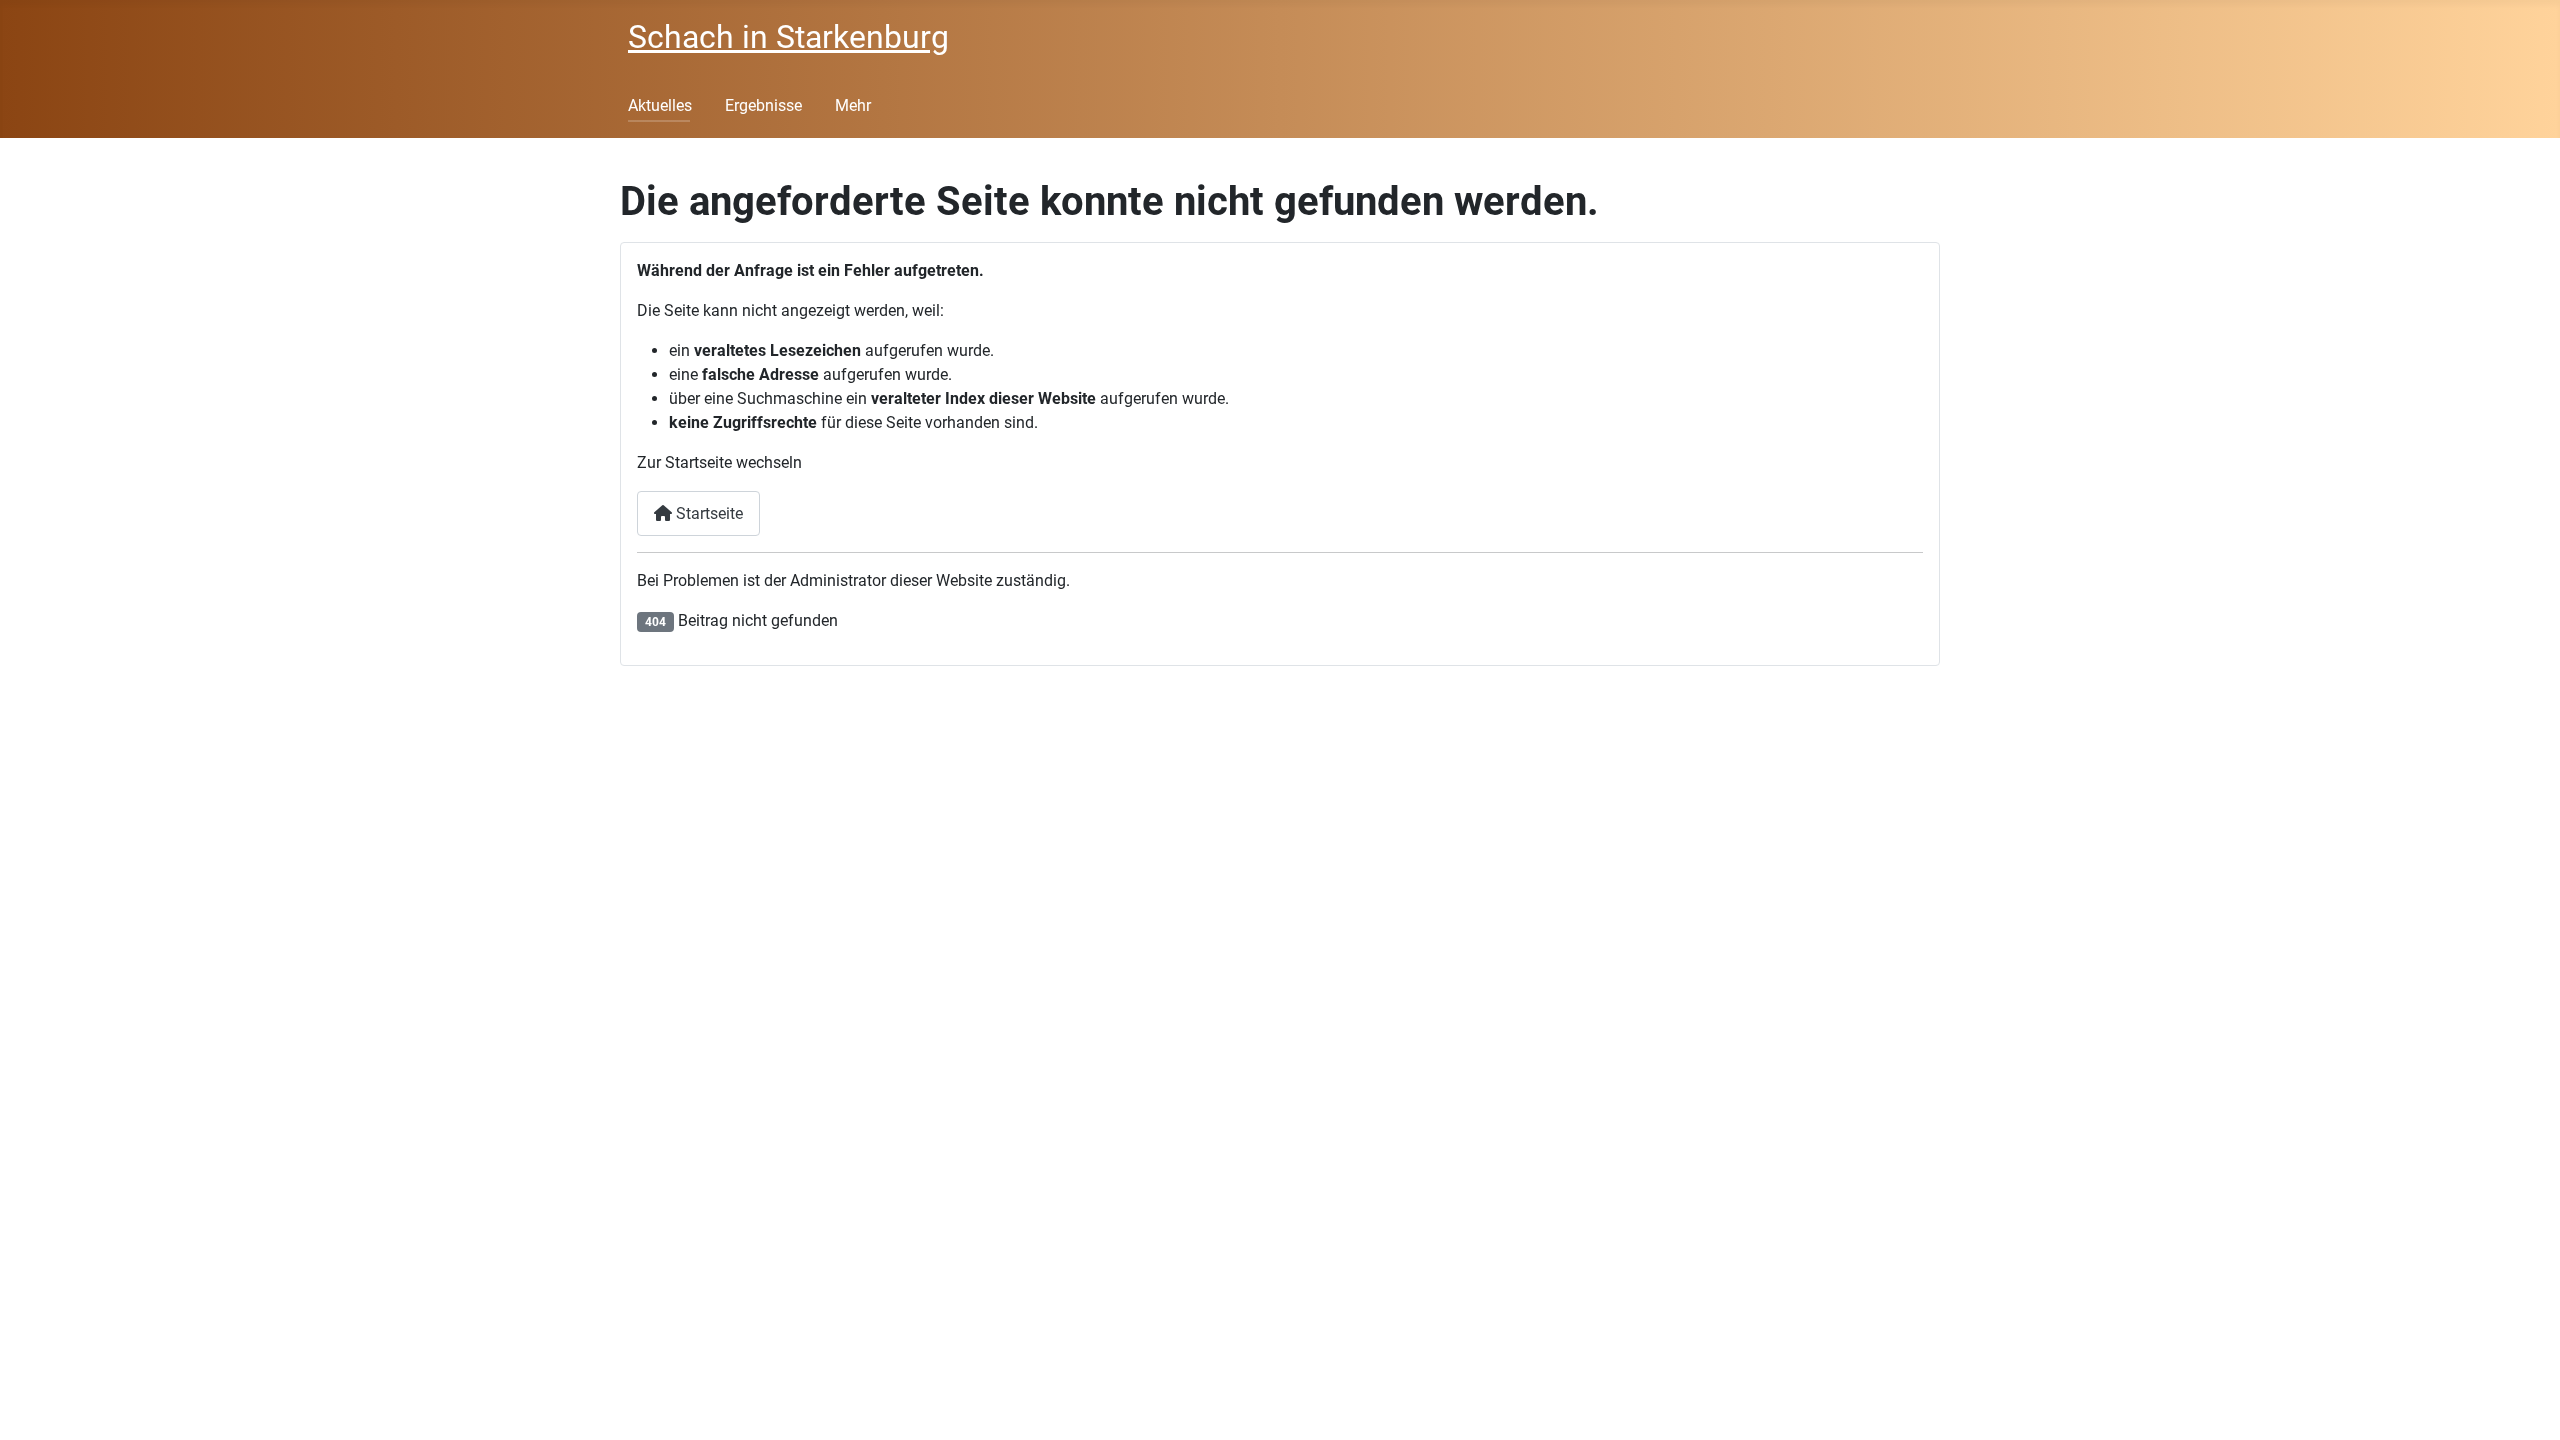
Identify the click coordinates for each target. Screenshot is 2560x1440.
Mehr (853, 105)
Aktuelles (660, 105)
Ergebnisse (763, 105)
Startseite (707, 513)
